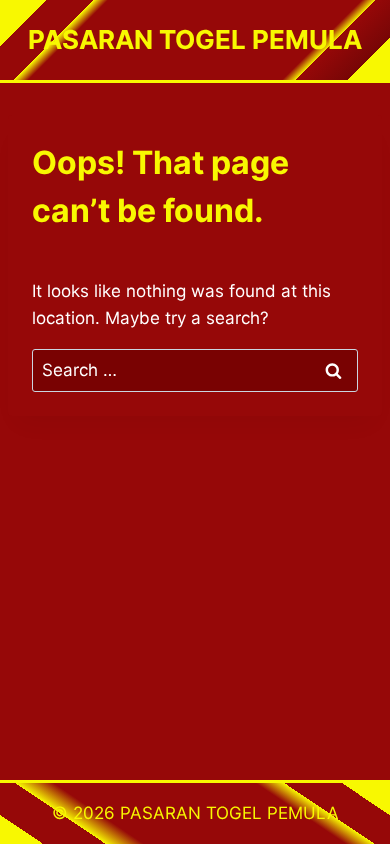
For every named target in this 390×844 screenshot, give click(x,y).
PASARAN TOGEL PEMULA (229, 813)
